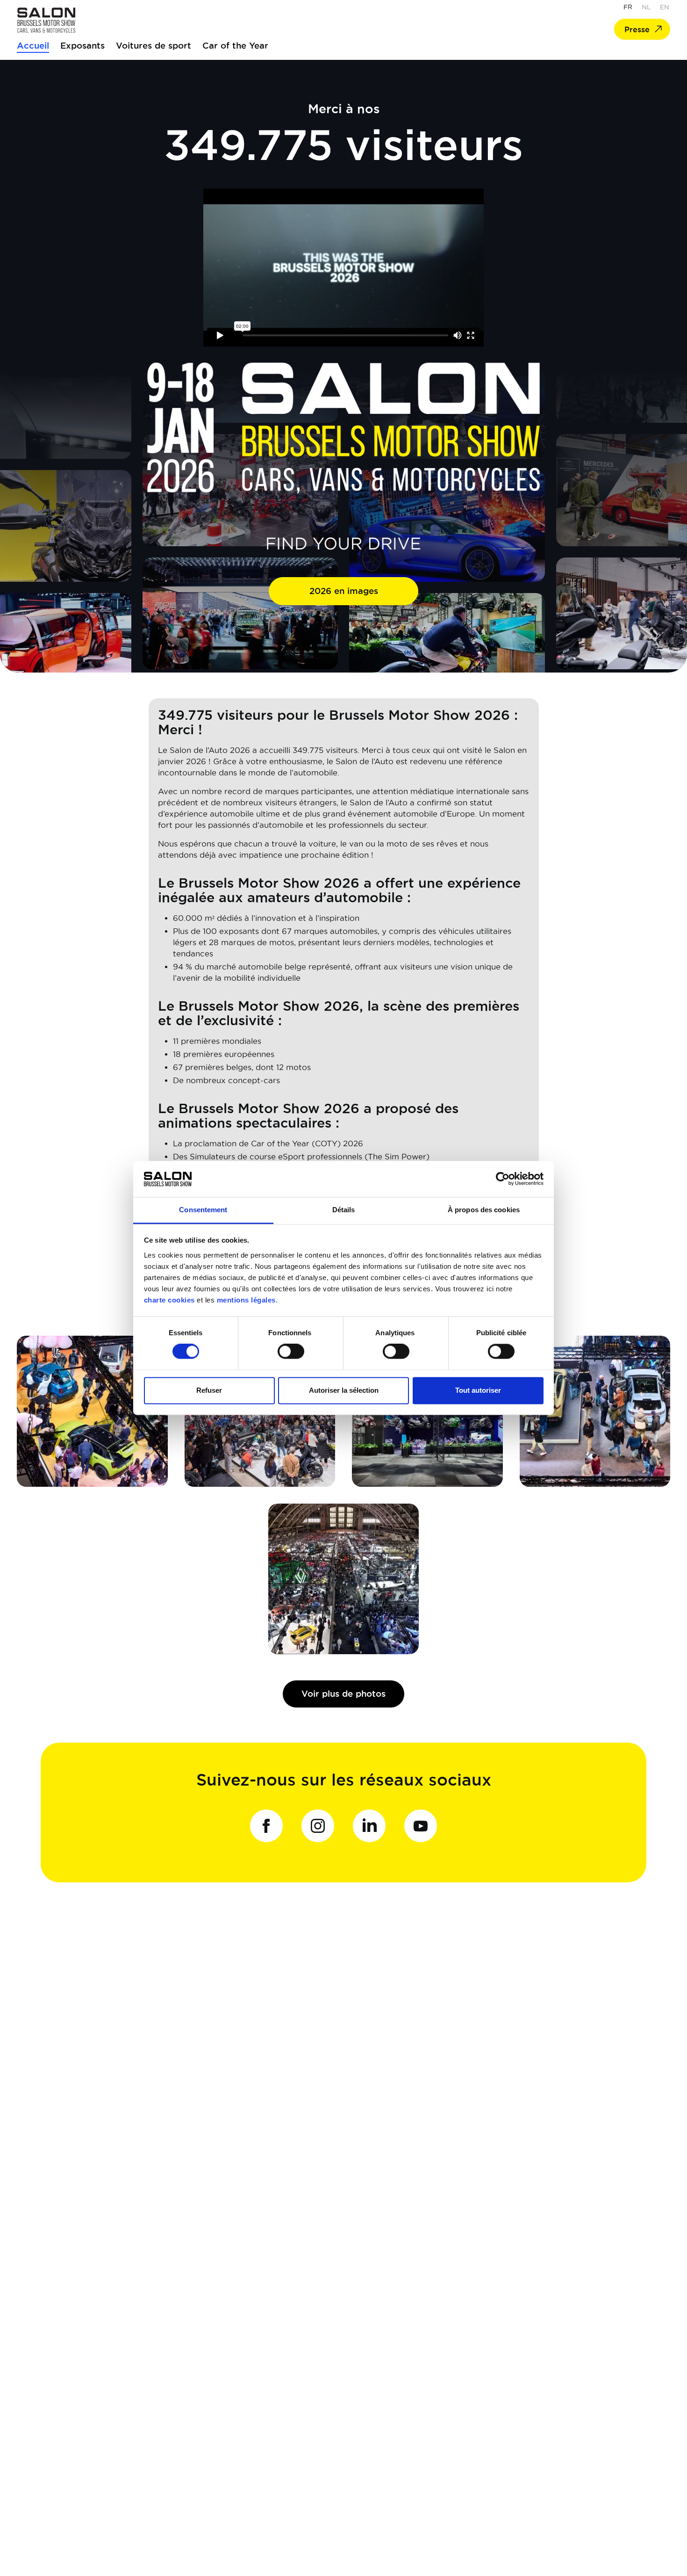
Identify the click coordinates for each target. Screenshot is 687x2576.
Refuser (209, 1390)
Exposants (82, 45)
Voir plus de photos (343, 1693)
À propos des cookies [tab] (484, 1210)
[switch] (291, 1352)
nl (646, 7)
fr (628, 7)
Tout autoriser (478, 1390)
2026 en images (344, 591)
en (665, 7)
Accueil (33, 45)
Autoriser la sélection (344, 1390)
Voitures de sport (154, 45)
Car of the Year (235, 45)
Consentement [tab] (203, 1210)
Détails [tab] (344, 1210)
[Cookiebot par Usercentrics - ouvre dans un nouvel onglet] (503, 1179)
